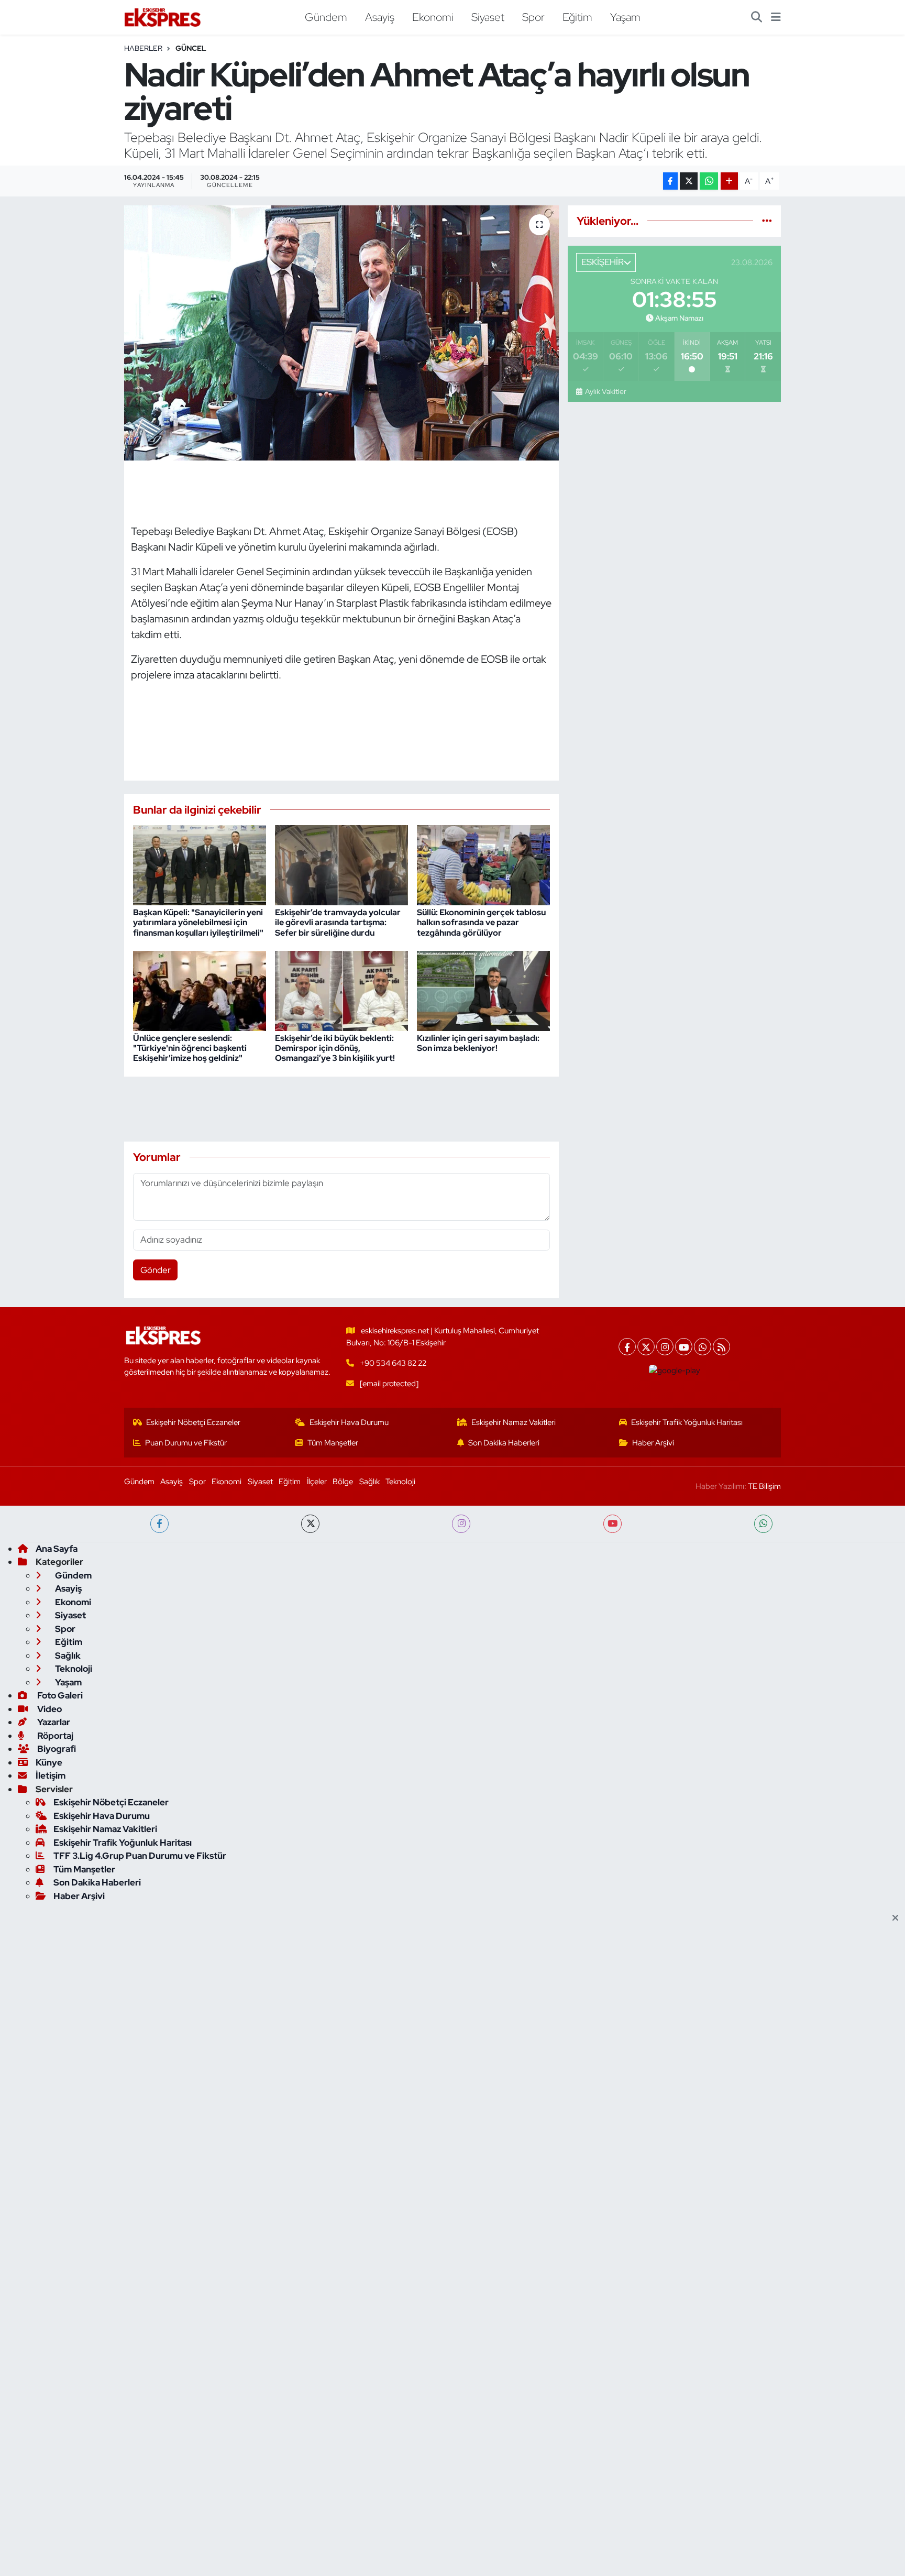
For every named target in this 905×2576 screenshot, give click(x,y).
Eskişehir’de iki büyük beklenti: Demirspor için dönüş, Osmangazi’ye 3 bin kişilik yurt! (335, 1048)
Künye (49, 1762)
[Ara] (757, 17)
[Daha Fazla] (729, 181)
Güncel (191, 48)
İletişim (51, 1775)
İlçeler (317, 1482)
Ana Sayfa (57, 1549)
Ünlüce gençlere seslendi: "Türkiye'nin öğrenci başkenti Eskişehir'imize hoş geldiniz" (190, 1048)
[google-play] (675, 1371)
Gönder (156, 1270)
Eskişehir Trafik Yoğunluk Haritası (687, 1422)
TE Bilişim (764, 1486)
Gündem (326, 17)
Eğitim (577, 17)
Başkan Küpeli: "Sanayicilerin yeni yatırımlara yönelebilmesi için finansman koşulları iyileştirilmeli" (198, 922)
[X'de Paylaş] (689, 181)
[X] (646, 1347)
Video (49, 1709)
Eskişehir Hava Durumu (349, 1422)
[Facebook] (627, 1347)
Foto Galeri (59, 1695)
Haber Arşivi (653, 1443)
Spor (533, 17)
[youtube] (612, 1524)
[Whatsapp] (703, 1347)
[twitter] (310, 1524)
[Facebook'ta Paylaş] (670, 181)
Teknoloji (400, 1482)
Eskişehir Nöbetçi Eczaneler (193, 1422)
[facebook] (159, 1524)
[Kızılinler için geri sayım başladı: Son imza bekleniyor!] (483, 990)
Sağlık (369, 1482)
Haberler (143, 48)
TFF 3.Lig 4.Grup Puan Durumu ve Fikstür (140, 1856)
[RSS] (721, 1347)
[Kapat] (898, 1919)
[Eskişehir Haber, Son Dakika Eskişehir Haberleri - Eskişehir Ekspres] (163, 18)
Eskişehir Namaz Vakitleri (514, 1422)
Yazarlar (53, 1722)
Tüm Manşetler (333, 1443)
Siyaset (488, 17)
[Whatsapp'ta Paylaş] (709, 181)
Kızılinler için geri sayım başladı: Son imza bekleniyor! (478, 1043)
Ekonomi (433, 17)
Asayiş (380, 17)
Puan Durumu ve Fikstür (186, 1443)
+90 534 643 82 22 (393, 1363)
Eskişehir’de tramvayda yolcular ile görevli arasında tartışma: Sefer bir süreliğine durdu (338, 922)
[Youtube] (684, 1347)
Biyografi (56, 1749)
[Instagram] (665, 1347)
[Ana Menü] (776, 17)
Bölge (343, 1482)
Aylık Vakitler (605, 391)
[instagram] (461, 1524)
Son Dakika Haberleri (504, 1443)
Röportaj (54, 1736)
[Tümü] (767, 221)
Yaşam (625, 17)
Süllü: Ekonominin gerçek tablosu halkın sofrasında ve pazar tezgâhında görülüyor (481, 922)
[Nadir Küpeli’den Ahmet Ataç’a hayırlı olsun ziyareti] (342, 333)
